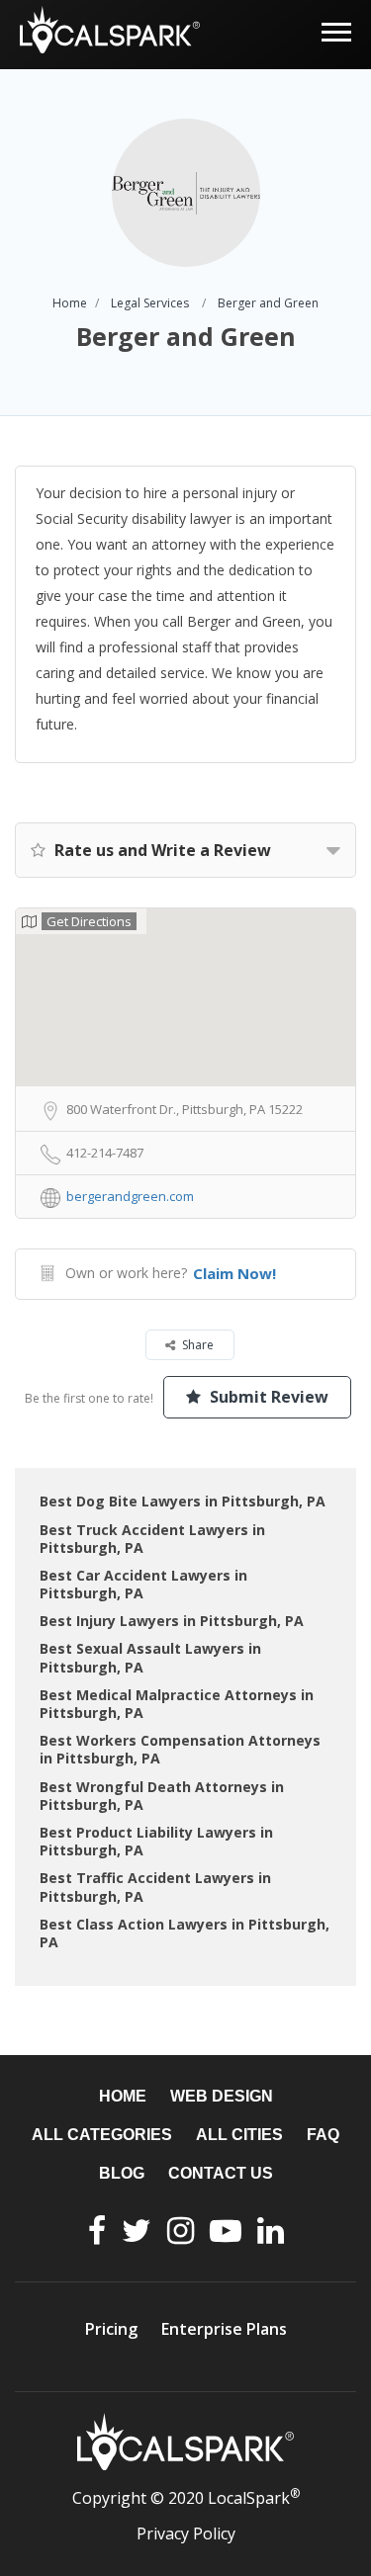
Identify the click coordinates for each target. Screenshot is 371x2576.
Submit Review (267, 1397)
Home (70, 303)
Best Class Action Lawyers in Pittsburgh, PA (185, 1933)
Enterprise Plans (224, 2329)
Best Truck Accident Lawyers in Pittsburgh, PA (152, 1539)
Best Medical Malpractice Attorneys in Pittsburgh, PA (177, 1704)
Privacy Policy (186, 2533)
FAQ (323, 2135)
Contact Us (221, 2173)
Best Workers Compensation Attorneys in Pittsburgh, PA (180, 1749)
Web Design (222, 2096)
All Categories (102, 2135)
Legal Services (150, 303)
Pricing (111, 2329)
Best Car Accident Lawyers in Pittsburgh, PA (143, 1584)
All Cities (239, 2135)
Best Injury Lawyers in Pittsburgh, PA (172, 1621)
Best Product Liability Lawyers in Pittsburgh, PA (156, 1841)
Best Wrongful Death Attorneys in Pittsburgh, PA (162, 1796)
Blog (122, 2173)
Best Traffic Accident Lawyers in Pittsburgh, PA (155, 1887)
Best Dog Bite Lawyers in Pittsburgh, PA (183, 1501)
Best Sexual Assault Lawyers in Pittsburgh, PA (150, 1657)
